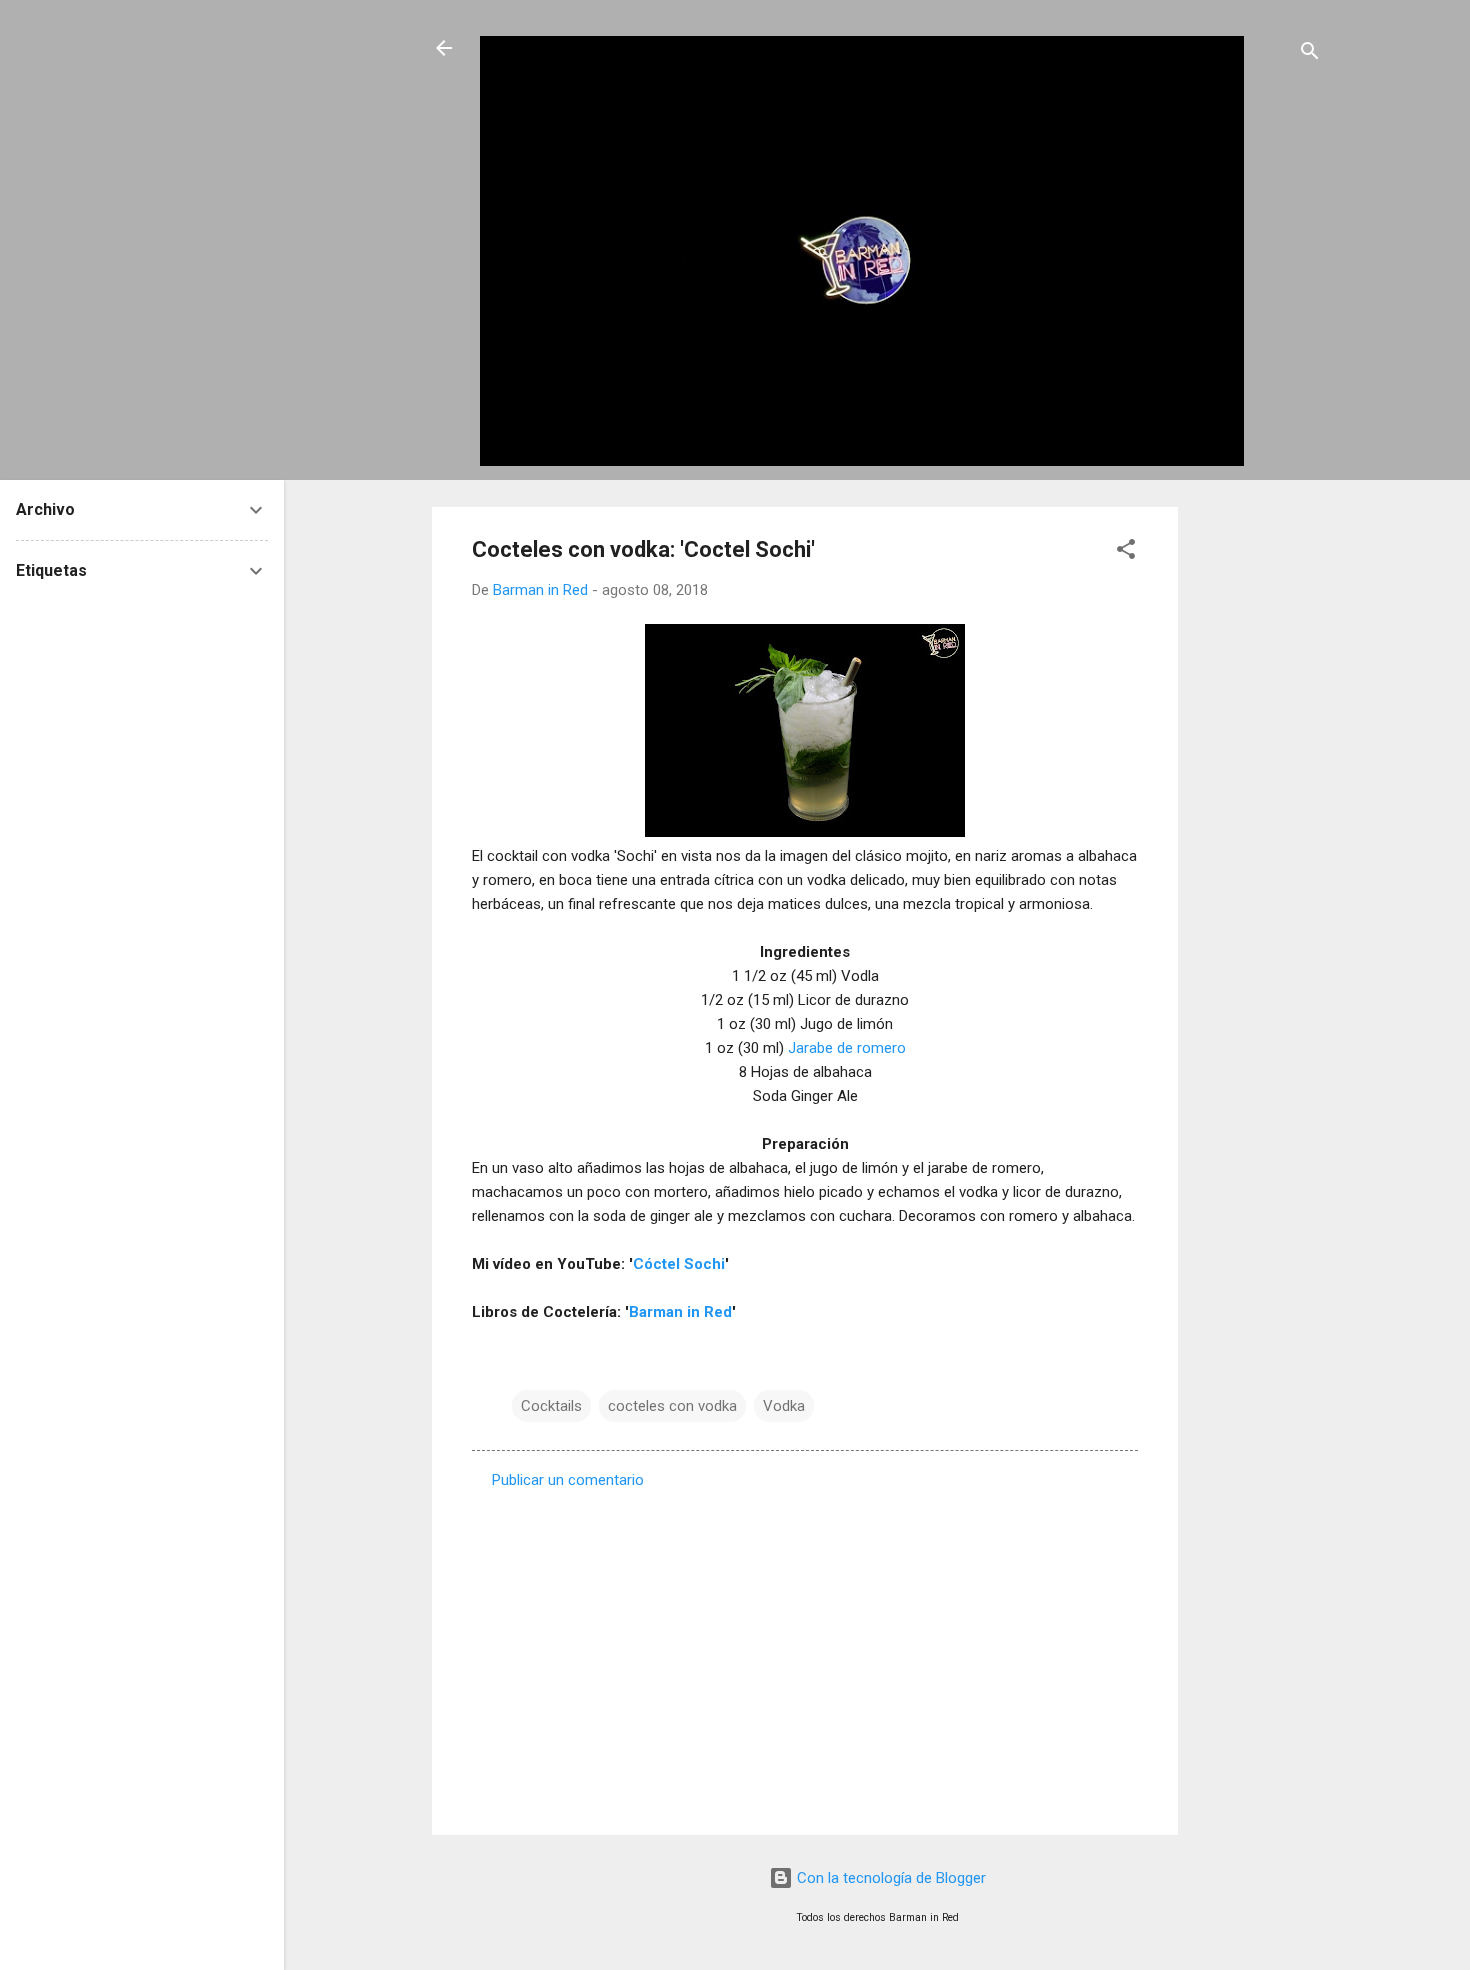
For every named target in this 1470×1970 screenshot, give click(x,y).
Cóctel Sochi (679, 1264)
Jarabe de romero (847, 1048)
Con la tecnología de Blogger (889, 1878)
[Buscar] (1310, 54)
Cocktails (551, 1406)
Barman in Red (680, 1312)
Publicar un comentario (568, 1480)
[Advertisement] (1258, 807)
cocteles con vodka (672, 1406)
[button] (1126, 552)
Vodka (784, 1406)
